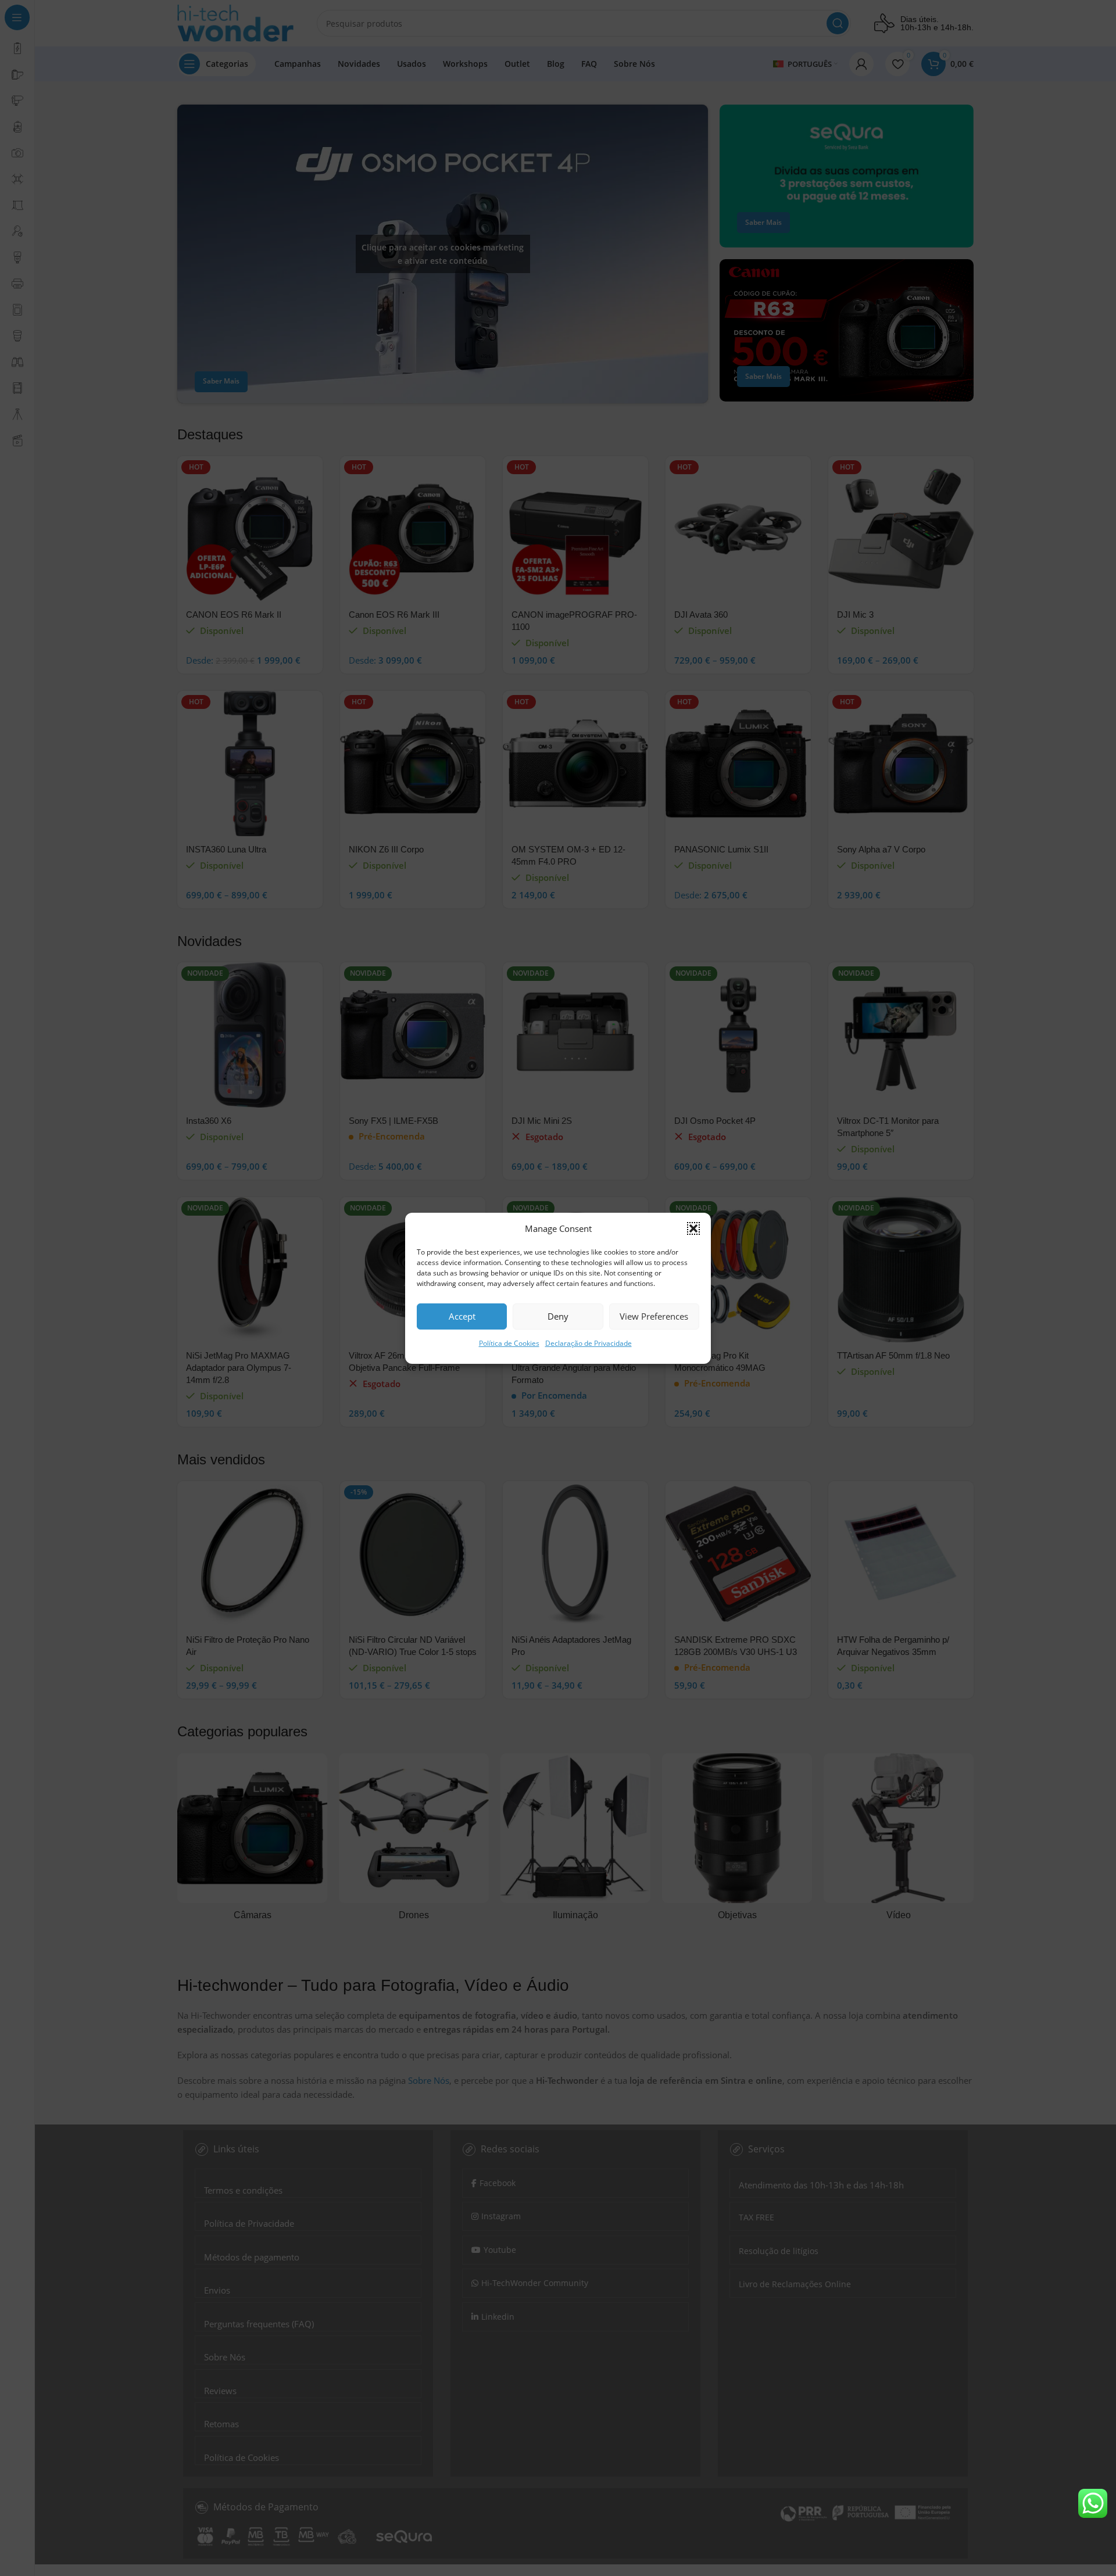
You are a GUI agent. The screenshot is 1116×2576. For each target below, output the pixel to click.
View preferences (654, 1316)
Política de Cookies (509, 1343)
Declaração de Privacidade (589, 1343)
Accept (462, 1316)
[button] (693, 1228)
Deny (558, 1316)
